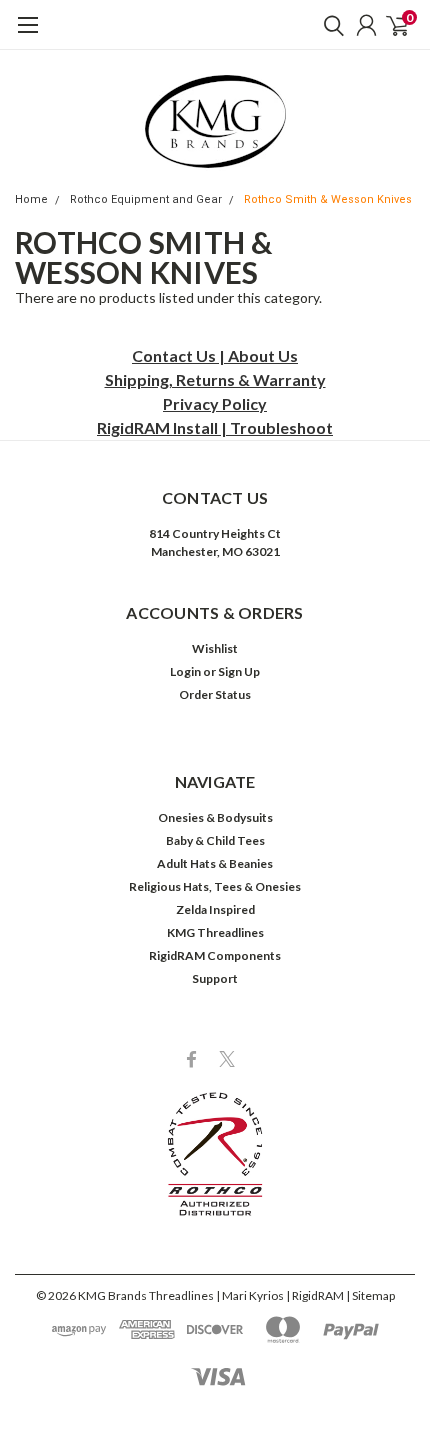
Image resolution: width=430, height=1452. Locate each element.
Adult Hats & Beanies (215, 863)
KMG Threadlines (215, 932)
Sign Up (239, 671)
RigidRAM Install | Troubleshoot (215, 427)
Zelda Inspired (215, 909)
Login (185, 671)
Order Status (215, 694)
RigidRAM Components (215, 955)
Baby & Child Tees (215, 840)
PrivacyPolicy (215, 403)
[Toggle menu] (27, 35)
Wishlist (215, 648)
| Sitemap (370, 1295)
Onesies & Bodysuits (215, 817)
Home (31, 199)
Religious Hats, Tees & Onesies (215, 886)
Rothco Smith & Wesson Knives (328, 199)
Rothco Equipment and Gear (146, 199)
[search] (329, 25)
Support (215, 978)
